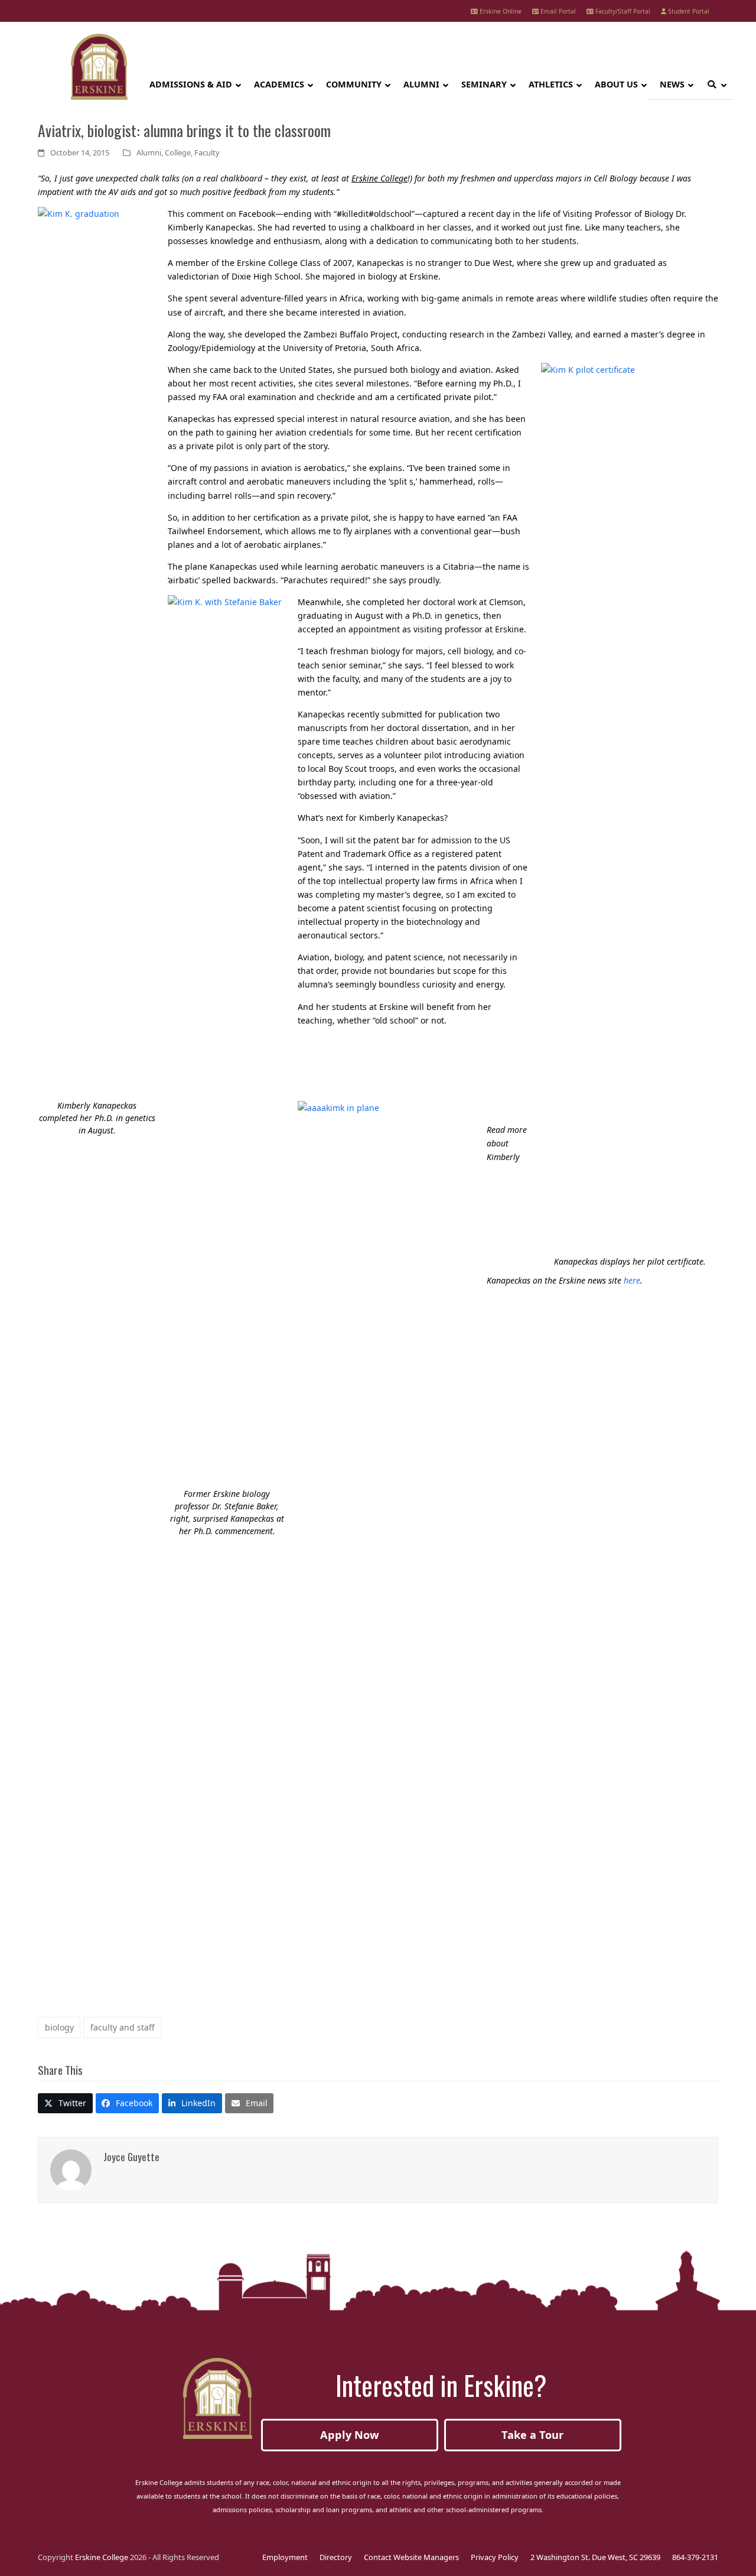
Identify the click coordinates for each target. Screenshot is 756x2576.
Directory (336, 2557)
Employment (285, 2557)
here (632, 1280)
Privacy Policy (495, 2557)
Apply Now (350, 2435)
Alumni (149, 152)
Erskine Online (500, 11)
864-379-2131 (695, 2557)
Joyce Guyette (131, 2156)
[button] (65, 2103)
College (178, 152)
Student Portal (688, 11)
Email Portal (557, 11)
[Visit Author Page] (71, 2169)
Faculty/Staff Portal (622, 11)
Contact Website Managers (411, 2557)
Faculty (207, 152)
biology (59, 2027)
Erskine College (102, 2557)
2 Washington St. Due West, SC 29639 (595, 2557)
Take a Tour (532, 2435)
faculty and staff (123, 2027)
